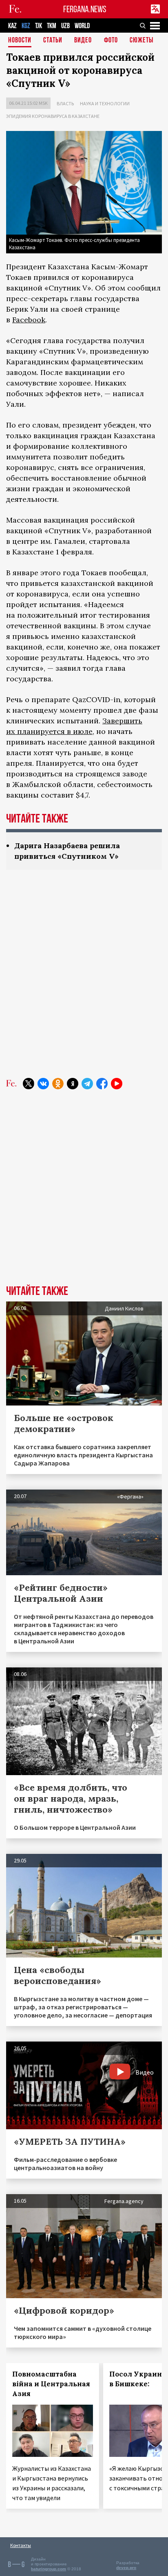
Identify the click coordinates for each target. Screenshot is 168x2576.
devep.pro (126, 2568)
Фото (111, 41)
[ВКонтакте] (43, 1084)
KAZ (12, 26)
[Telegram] (87, 1084)
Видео (83, 41)
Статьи (53, 41)
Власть (65, 103)
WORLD (82, 26)
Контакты (21, 2545)
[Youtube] (117, 1084)
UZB (65, 26)
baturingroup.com (49, 2569)
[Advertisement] (84, 980)
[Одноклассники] (58, 1084)
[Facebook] (102, 1084)
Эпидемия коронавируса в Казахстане (53, 116)
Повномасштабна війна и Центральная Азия (51, 2384)
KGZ (26, 26)
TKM (52, 26)
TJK (39, 26)
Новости (20, 41)
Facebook (29, 320)
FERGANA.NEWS (85, 9)
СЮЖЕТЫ (141, 41)
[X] (29, 1084)
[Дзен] (73, 1084)
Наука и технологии (105, 103)
